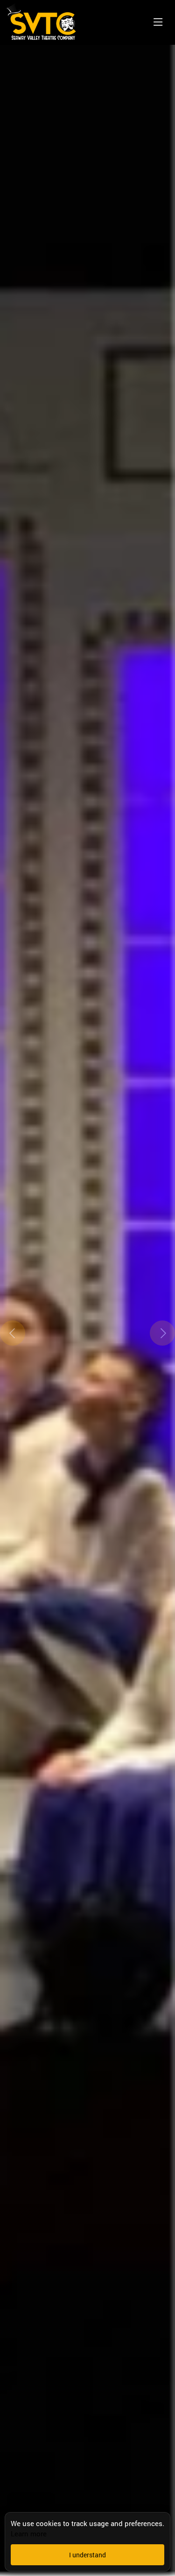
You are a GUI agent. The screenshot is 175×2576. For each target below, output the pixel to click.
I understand (87, 2555)
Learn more (29, 2534)
